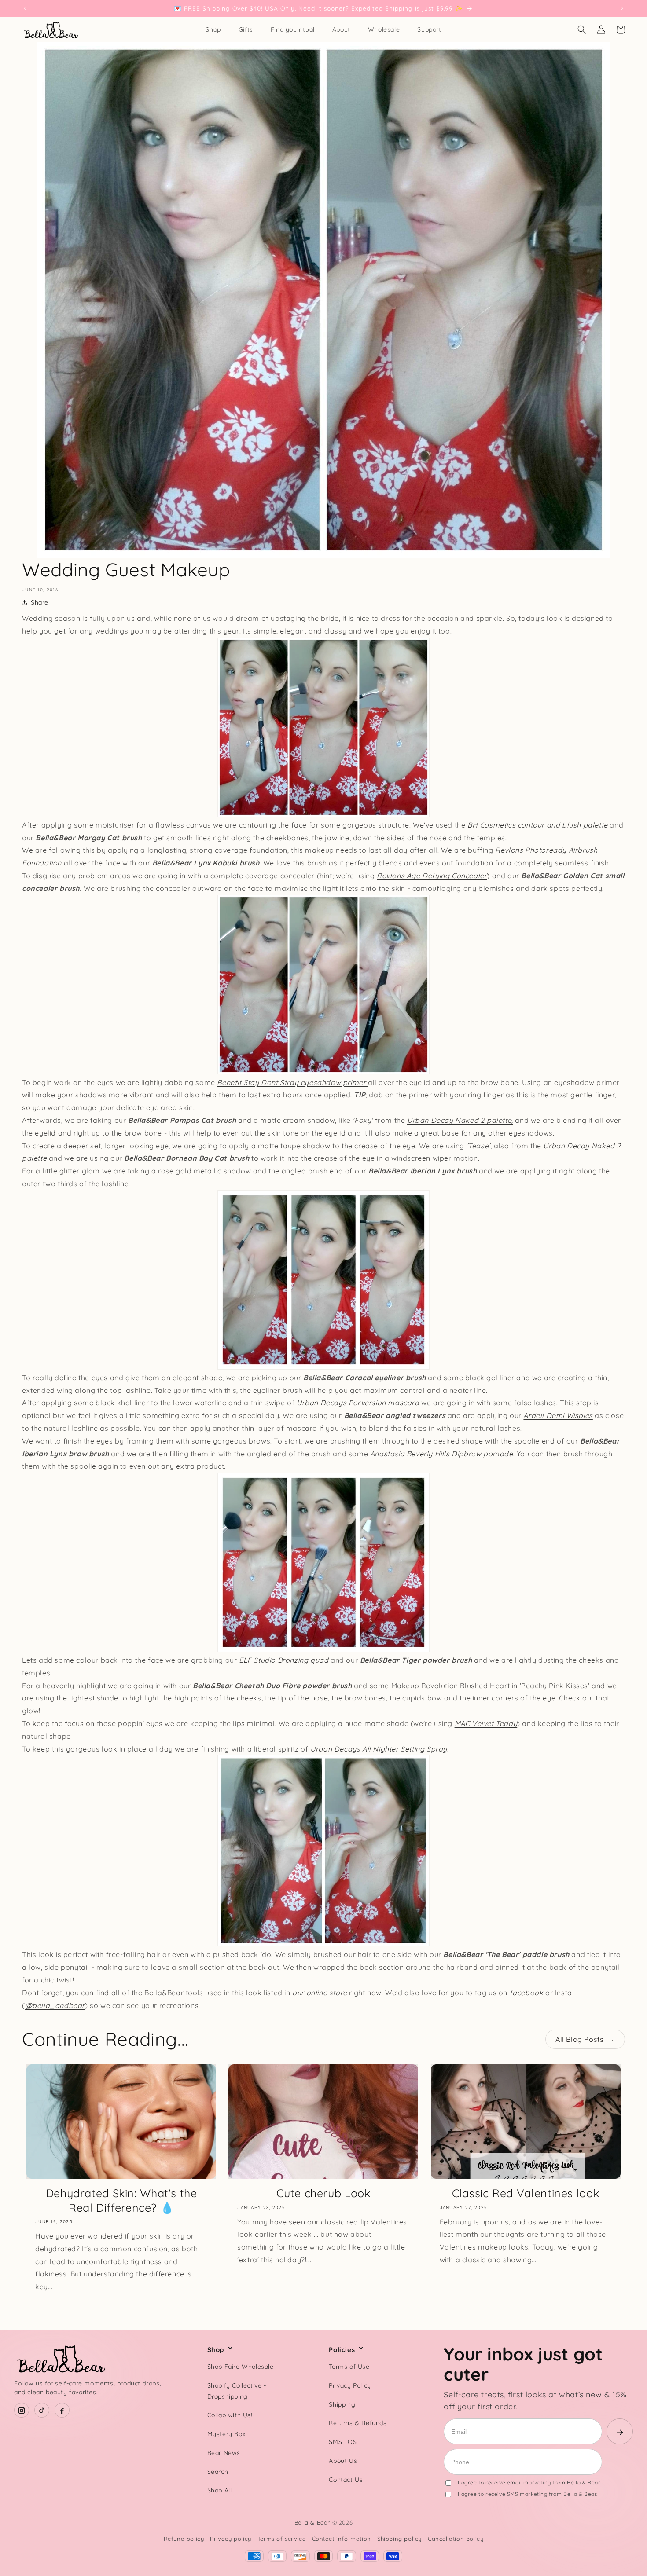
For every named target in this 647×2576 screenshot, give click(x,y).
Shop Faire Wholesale (241, 2367)
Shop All (220, 2491)
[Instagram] (22, 2411)
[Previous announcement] (25, 8)
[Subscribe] (620, 2431)
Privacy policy (230, 2539)
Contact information (342, 2539)
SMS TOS (343, 2442)
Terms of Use (349, 2367)
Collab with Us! (230, 2415)
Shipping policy (399, 2539)
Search (218, 2472)
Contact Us (346, 2480)
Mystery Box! (227, 2434)
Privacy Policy (350, 2385)
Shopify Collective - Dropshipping (237, 2391)
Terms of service (282, 2539)
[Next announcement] (622, 8)
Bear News (224, 2453)
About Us (343, 2461)
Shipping (342, 2404)
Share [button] (40, 602)
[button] (582, 29)
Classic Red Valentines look (526, 2193)
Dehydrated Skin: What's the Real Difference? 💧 (121, 2200)
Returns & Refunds (358, 2423)
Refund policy (184, 2539)
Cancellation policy (456, 2539)
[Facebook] (62, 2411)
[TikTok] (42, 2411)
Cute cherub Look (323, 2193)
